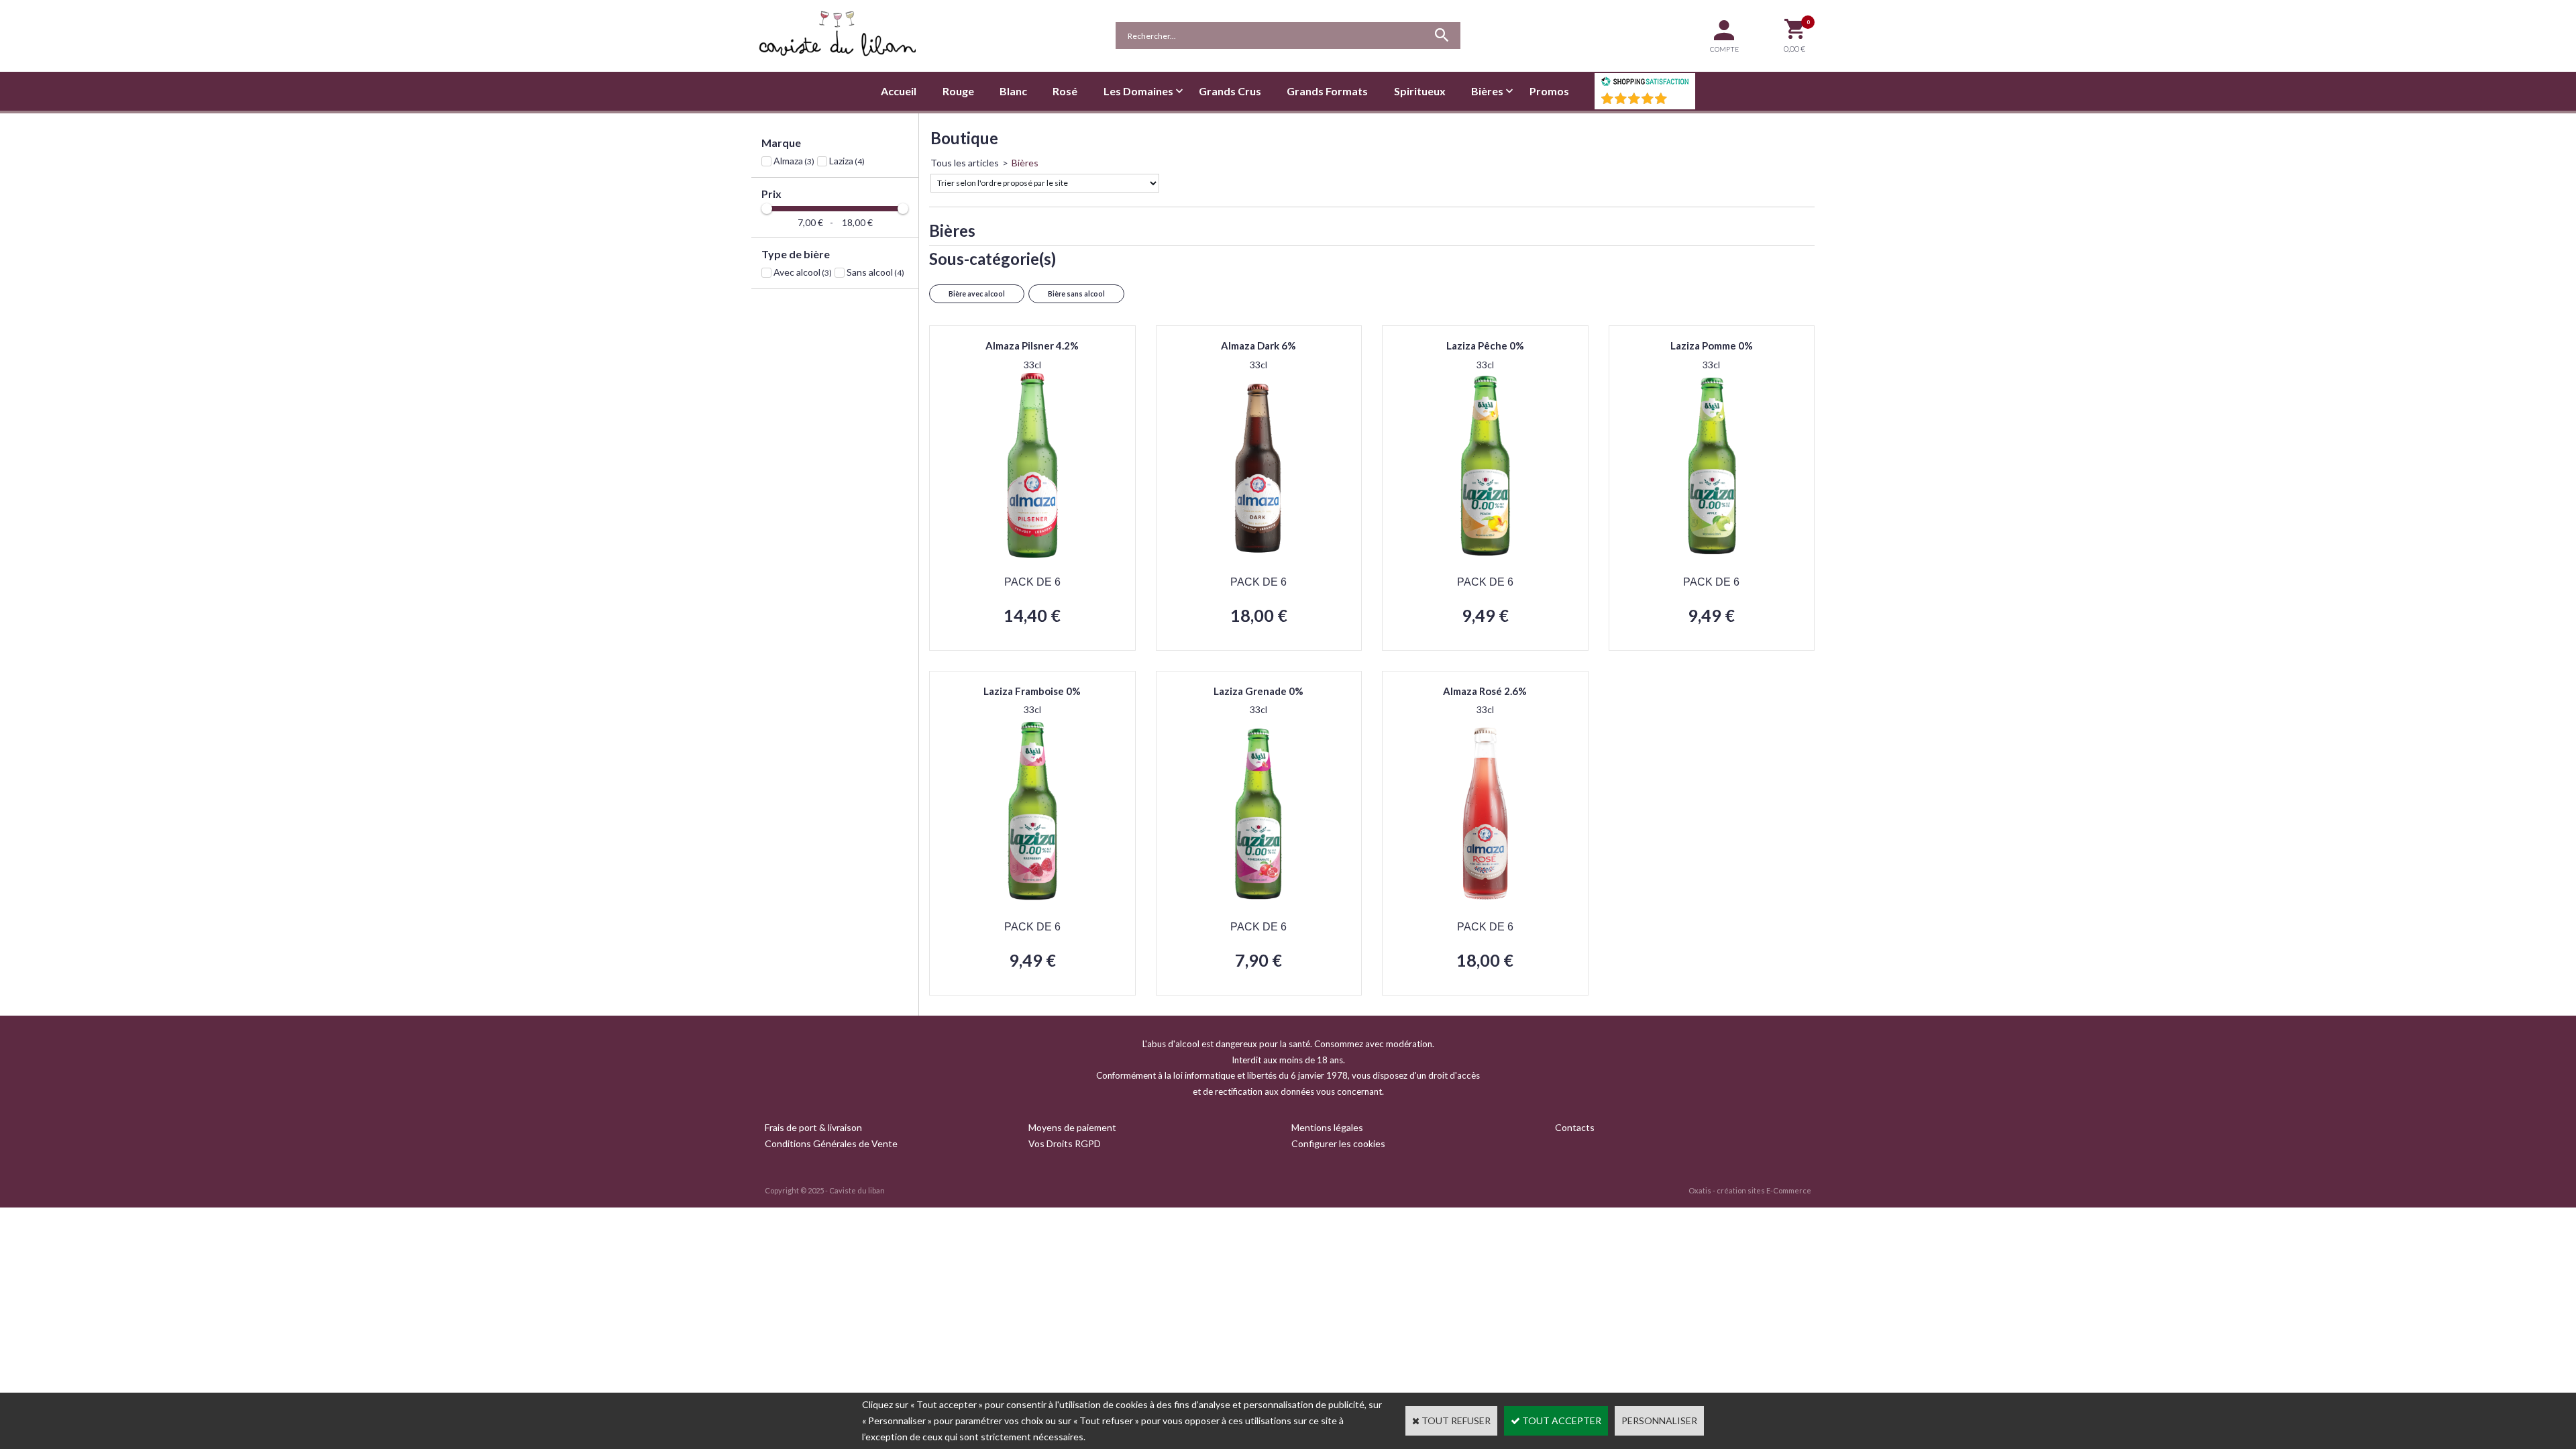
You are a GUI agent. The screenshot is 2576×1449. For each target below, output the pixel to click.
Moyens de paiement (1072, 1127)
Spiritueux (1420, 91)
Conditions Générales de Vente (831, 1143)
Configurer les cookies (1338, 1143)
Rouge (958, 91)
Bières (1487, 91)
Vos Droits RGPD (1065, 1143)
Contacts (1575, 1127)
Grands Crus (1230, 91)
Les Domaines (1138, 91)
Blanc (1013, 91)
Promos (1549, 91)
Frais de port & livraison (813, 1127)
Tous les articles (965, 163)
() (1680, 102)
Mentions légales (1327, 1127)
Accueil (899, 91)
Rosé (1065, 91)
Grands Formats (1327, 91)
